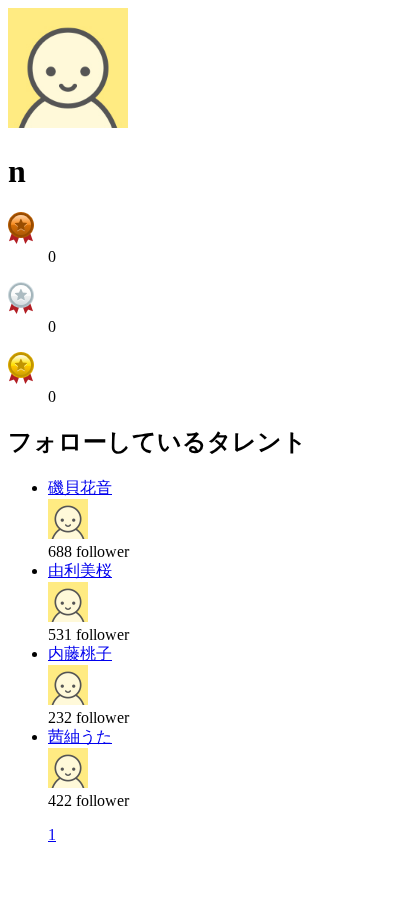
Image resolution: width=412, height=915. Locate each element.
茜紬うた (80, 736)
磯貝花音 (80, 487)
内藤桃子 (80, 653)
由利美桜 (80, 570)
